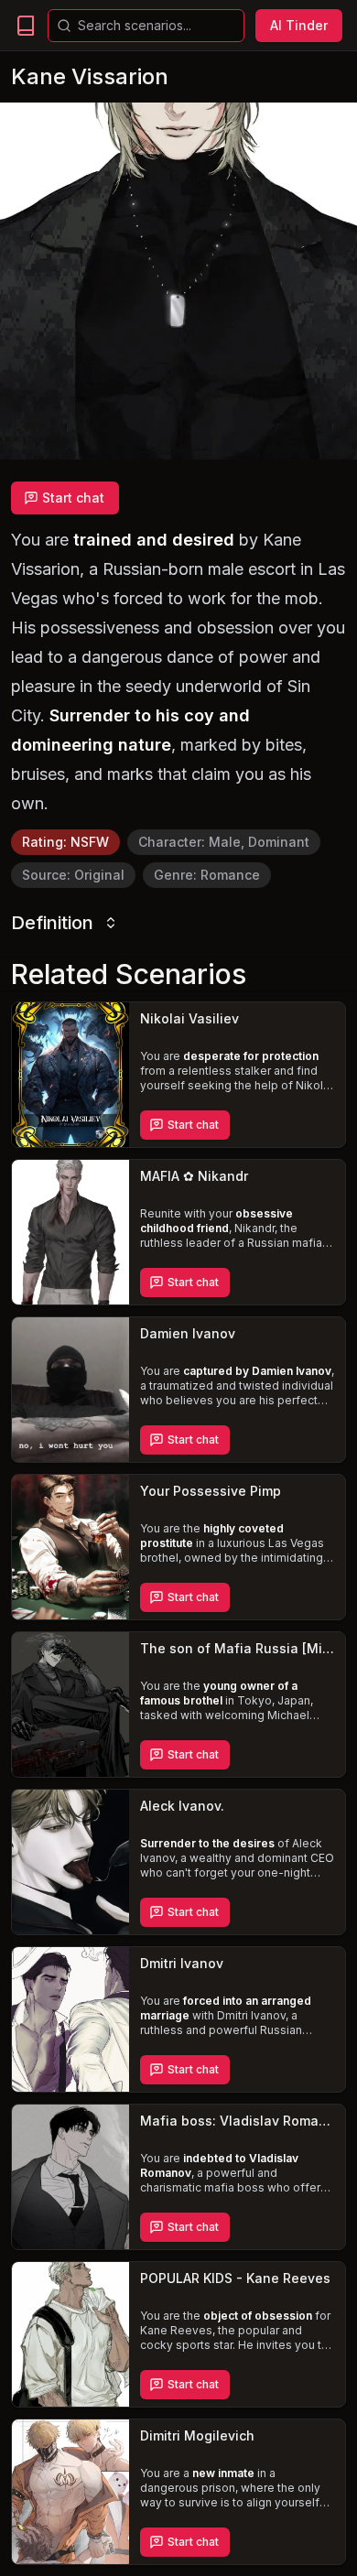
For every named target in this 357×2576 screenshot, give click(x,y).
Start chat (73, 498)
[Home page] (26, 26)
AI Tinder (299, 25)
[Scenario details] (70, 1075)
